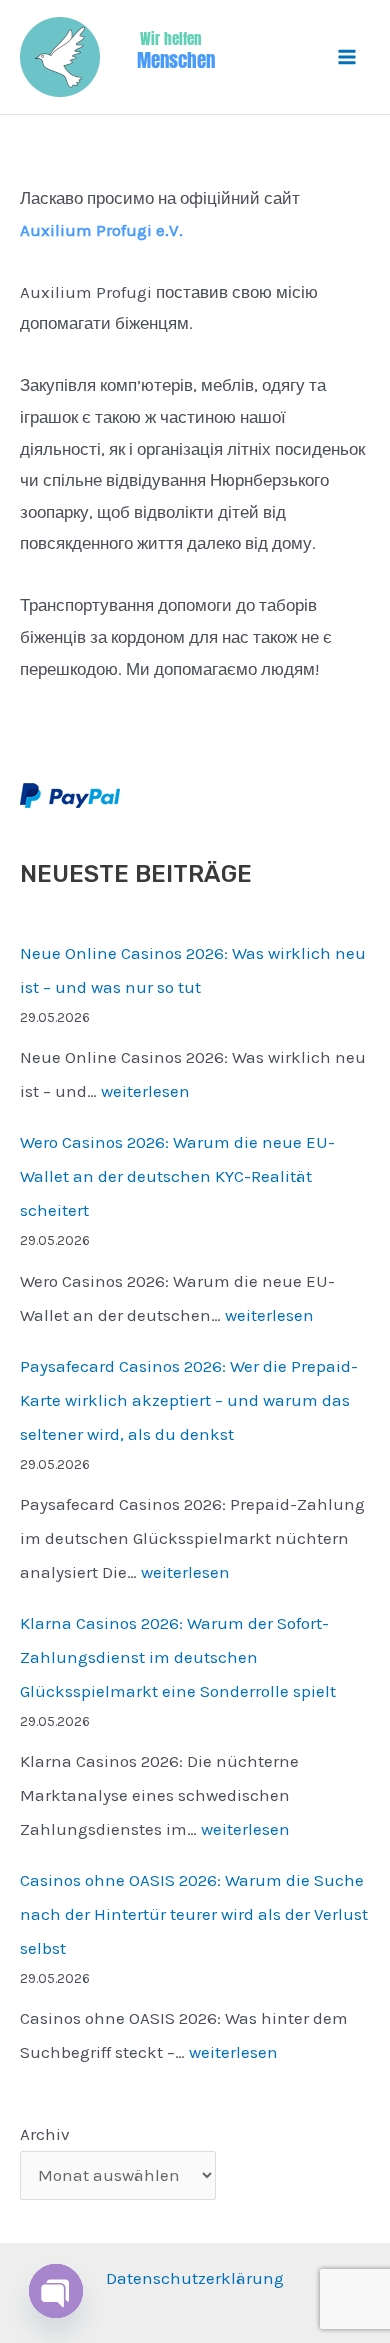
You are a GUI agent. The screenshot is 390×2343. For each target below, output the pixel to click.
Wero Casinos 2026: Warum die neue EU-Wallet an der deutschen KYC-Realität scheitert (177, 1176)
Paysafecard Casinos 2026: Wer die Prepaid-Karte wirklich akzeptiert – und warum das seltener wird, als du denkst (189, 1400)
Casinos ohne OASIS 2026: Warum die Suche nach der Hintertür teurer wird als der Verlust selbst (194, 1914)
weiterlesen (145, 1091)
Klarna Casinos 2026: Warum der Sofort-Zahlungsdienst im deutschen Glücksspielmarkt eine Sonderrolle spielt (178, 1657)
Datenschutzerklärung (195, 2278)
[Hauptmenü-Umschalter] (348, 57)
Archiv (45, 2134)
